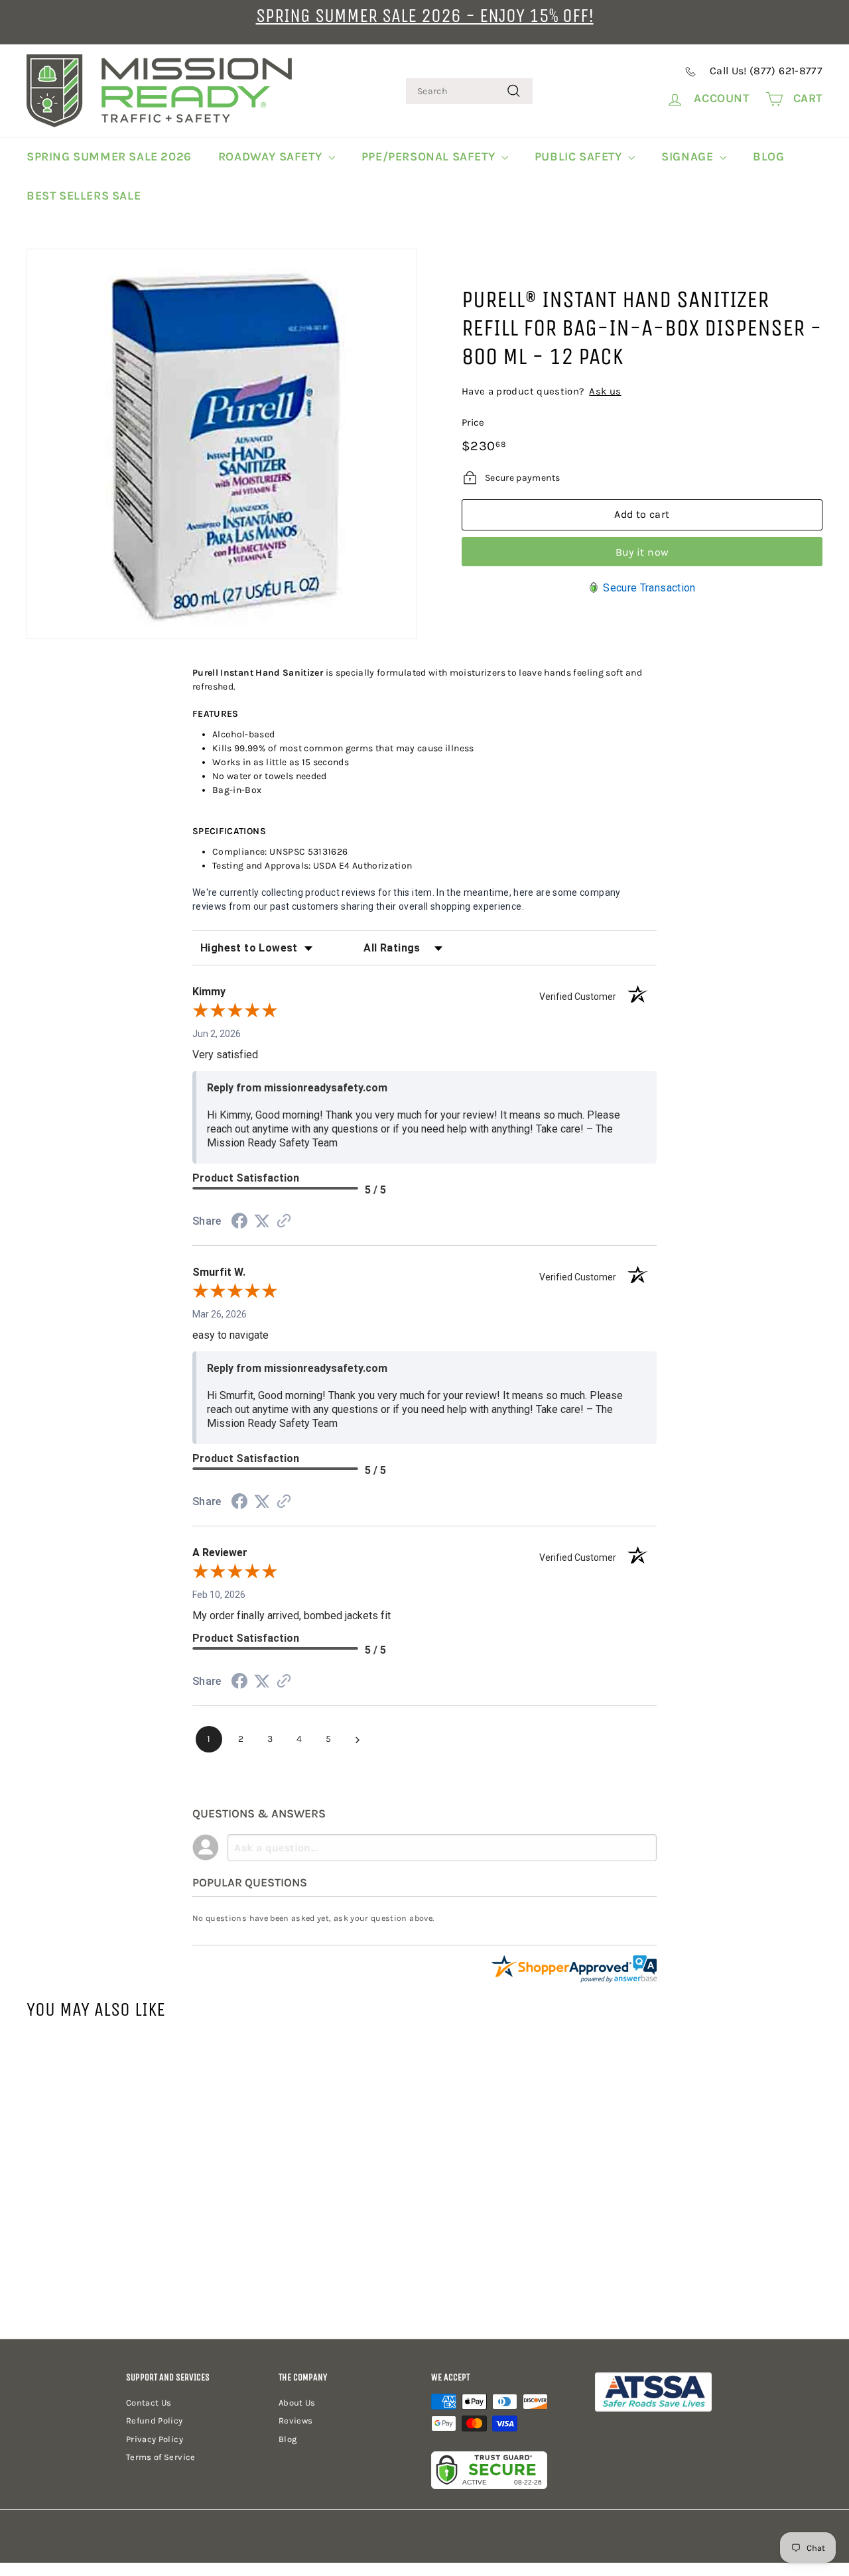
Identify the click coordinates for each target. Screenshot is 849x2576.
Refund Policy (155, 2421)
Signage (689, 156)
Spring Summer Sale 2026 (109, 156)
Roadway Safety (272, 156)
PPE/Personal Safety (430, 156)
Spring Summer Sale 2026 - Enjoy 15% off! (425, 16)
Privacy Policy (155, 2439)
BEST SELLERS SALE (84, 196)
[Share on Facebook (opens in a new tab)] (239, 1223)
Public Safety (580, 156)
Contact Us (149, 2403)
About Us (297, 2403)
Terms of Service (161, 2457)
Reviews (295, 2421)
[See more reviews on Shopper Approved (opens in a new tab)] (284, 1222)
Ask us (605, 391)
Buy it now (642, 552)
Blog (768, 156)
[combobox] (469, 91)
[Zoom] (222, 444)
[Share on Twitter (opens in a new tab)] (262, 1221)
